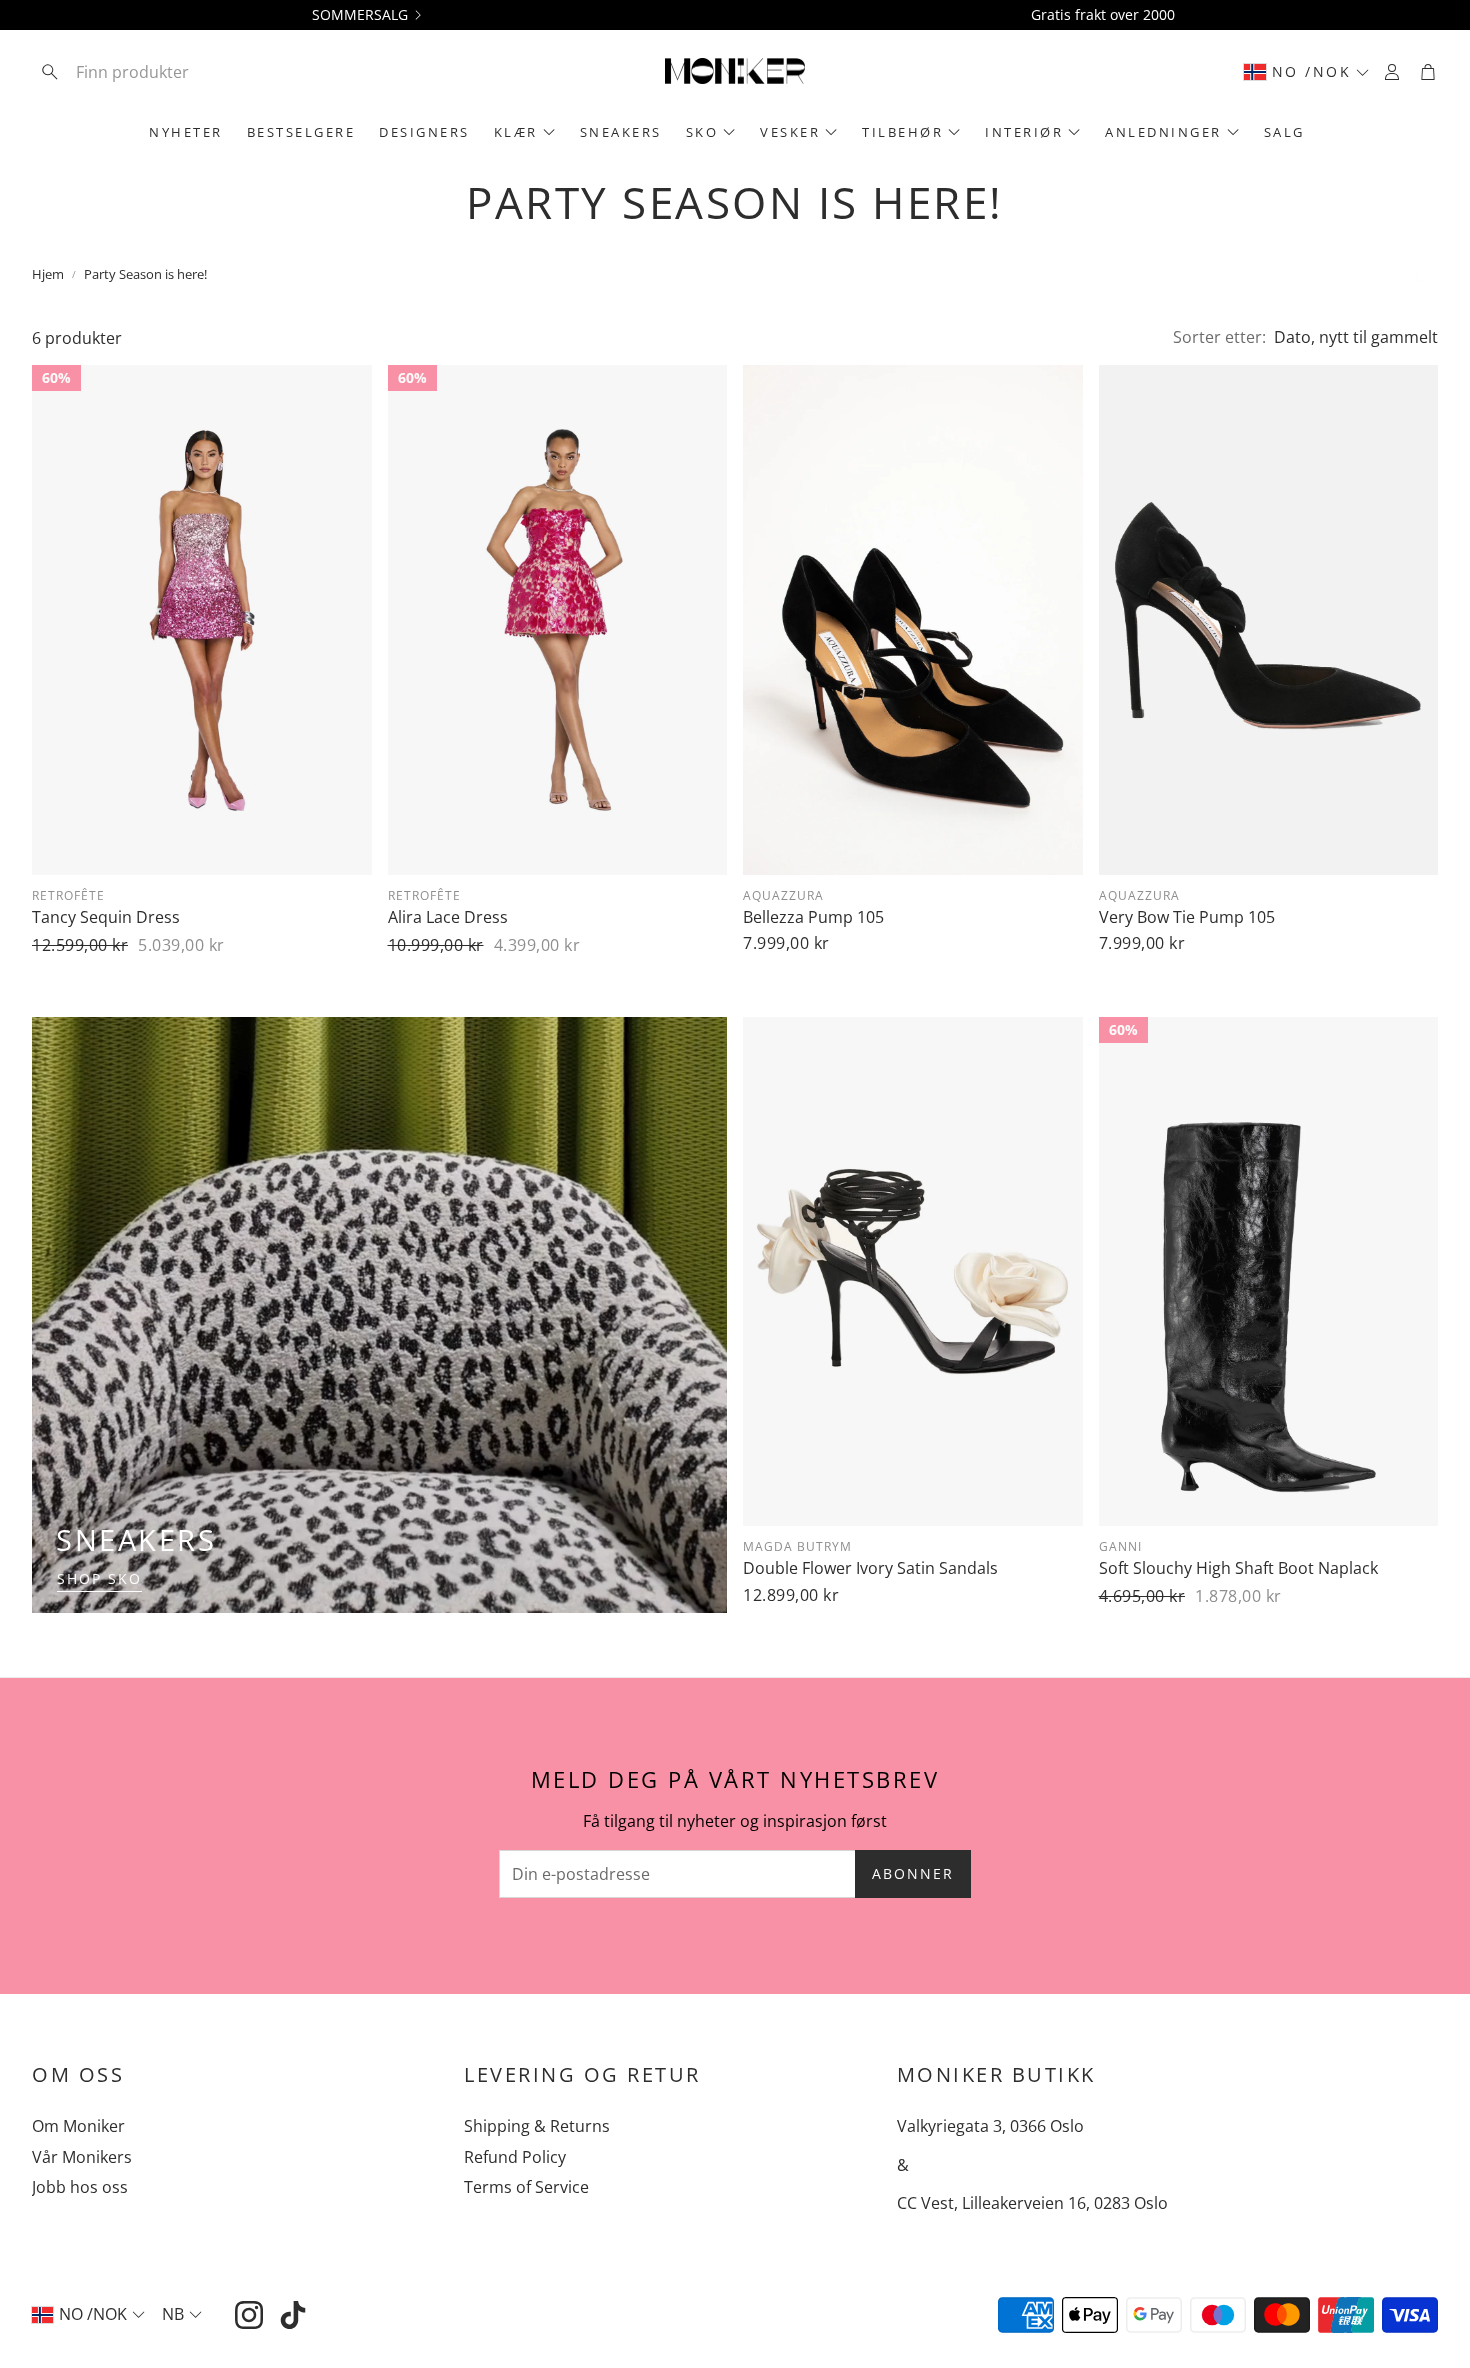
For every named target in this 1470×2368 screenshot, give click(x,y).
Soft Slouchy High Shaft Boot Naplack (1238, 1568)
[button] (163, 72)
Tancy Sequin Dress (106, 917)
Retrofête (68, 895)
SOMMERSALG (360, 15)
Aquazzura (783, 895)
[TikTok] (293, 2315)
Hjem (48, 274)
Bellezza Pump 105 (813, 917)
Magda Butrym (797, 1546)
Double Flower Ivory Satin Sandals (870, 1568)
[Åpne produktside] (913, 619)
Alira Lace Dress (448, 917)
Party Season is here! (145, 274)
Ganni (1120, 1546)
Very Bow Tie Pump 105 (1187, 917)
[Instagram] (249, 2315)
